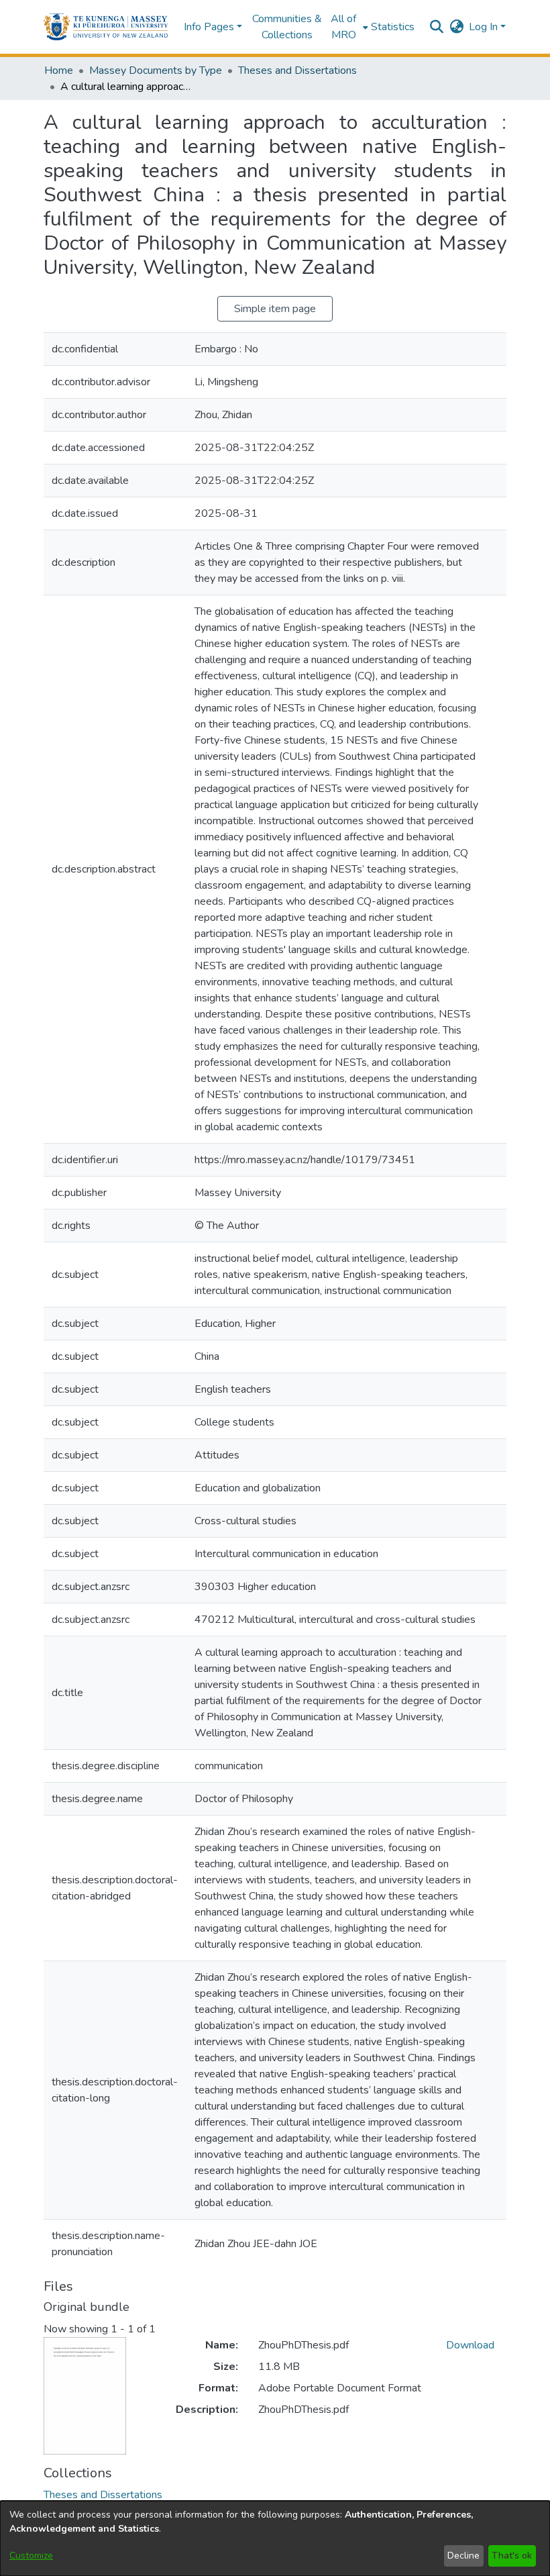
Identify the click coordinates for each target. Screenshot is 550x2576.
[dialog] (275, 2538)
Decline (463, 2556)
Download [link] (470, 2345)
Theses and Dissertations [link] (297, 70)
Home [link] (59, 70)
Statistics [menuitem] (393, 27)
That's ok (512, 2556)
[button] (106, 27)
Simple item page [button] (275, 309)
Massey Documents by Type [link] (156, 70)
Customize (31, 2556)
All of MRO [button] (343, 27)
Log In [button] (485, 27)
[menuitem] (348, 27)
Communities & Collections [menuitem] (287, 27)
